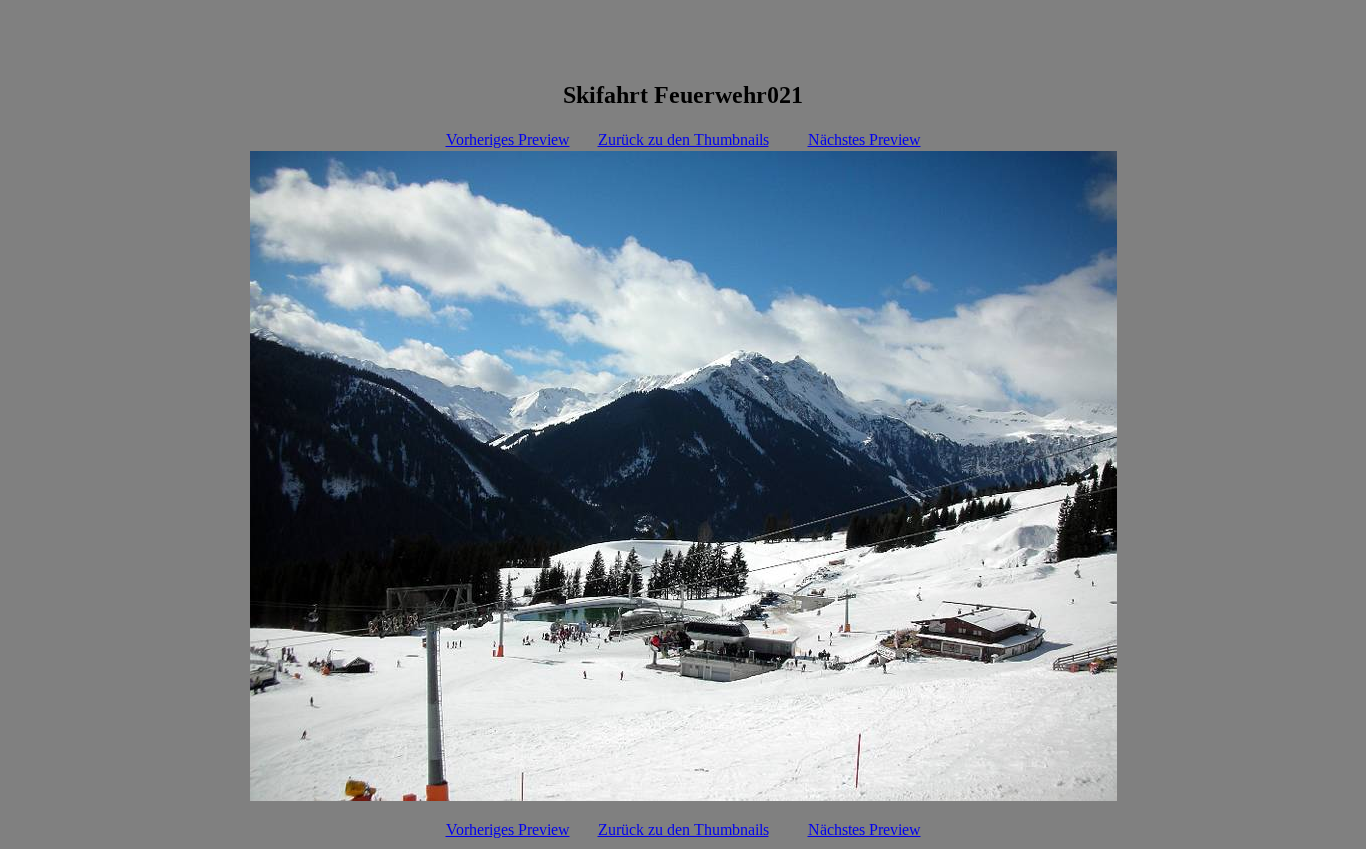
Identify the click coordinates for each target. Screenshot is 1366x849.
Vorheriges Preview (508, 139)
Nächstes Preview (864, 139)
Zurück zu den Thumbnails (683, 139)
